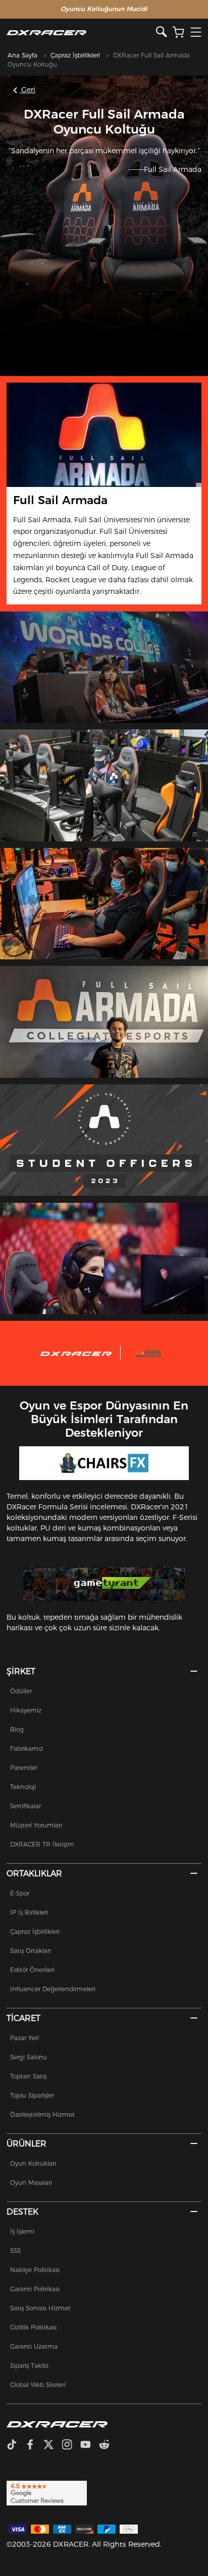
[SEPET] (178, 33)
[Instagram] (71, 2445)
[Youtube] (90, 2445)
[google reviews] (47, 2492)
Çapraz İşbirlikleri (75, 55)
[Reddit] (108, 2445)
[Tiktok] (16, 2445)
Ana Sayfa (22, 55)
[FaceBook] (34, 2445)
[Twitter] (53, 2445)
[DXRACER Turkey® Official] (81, 33)
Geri (27, 90)
